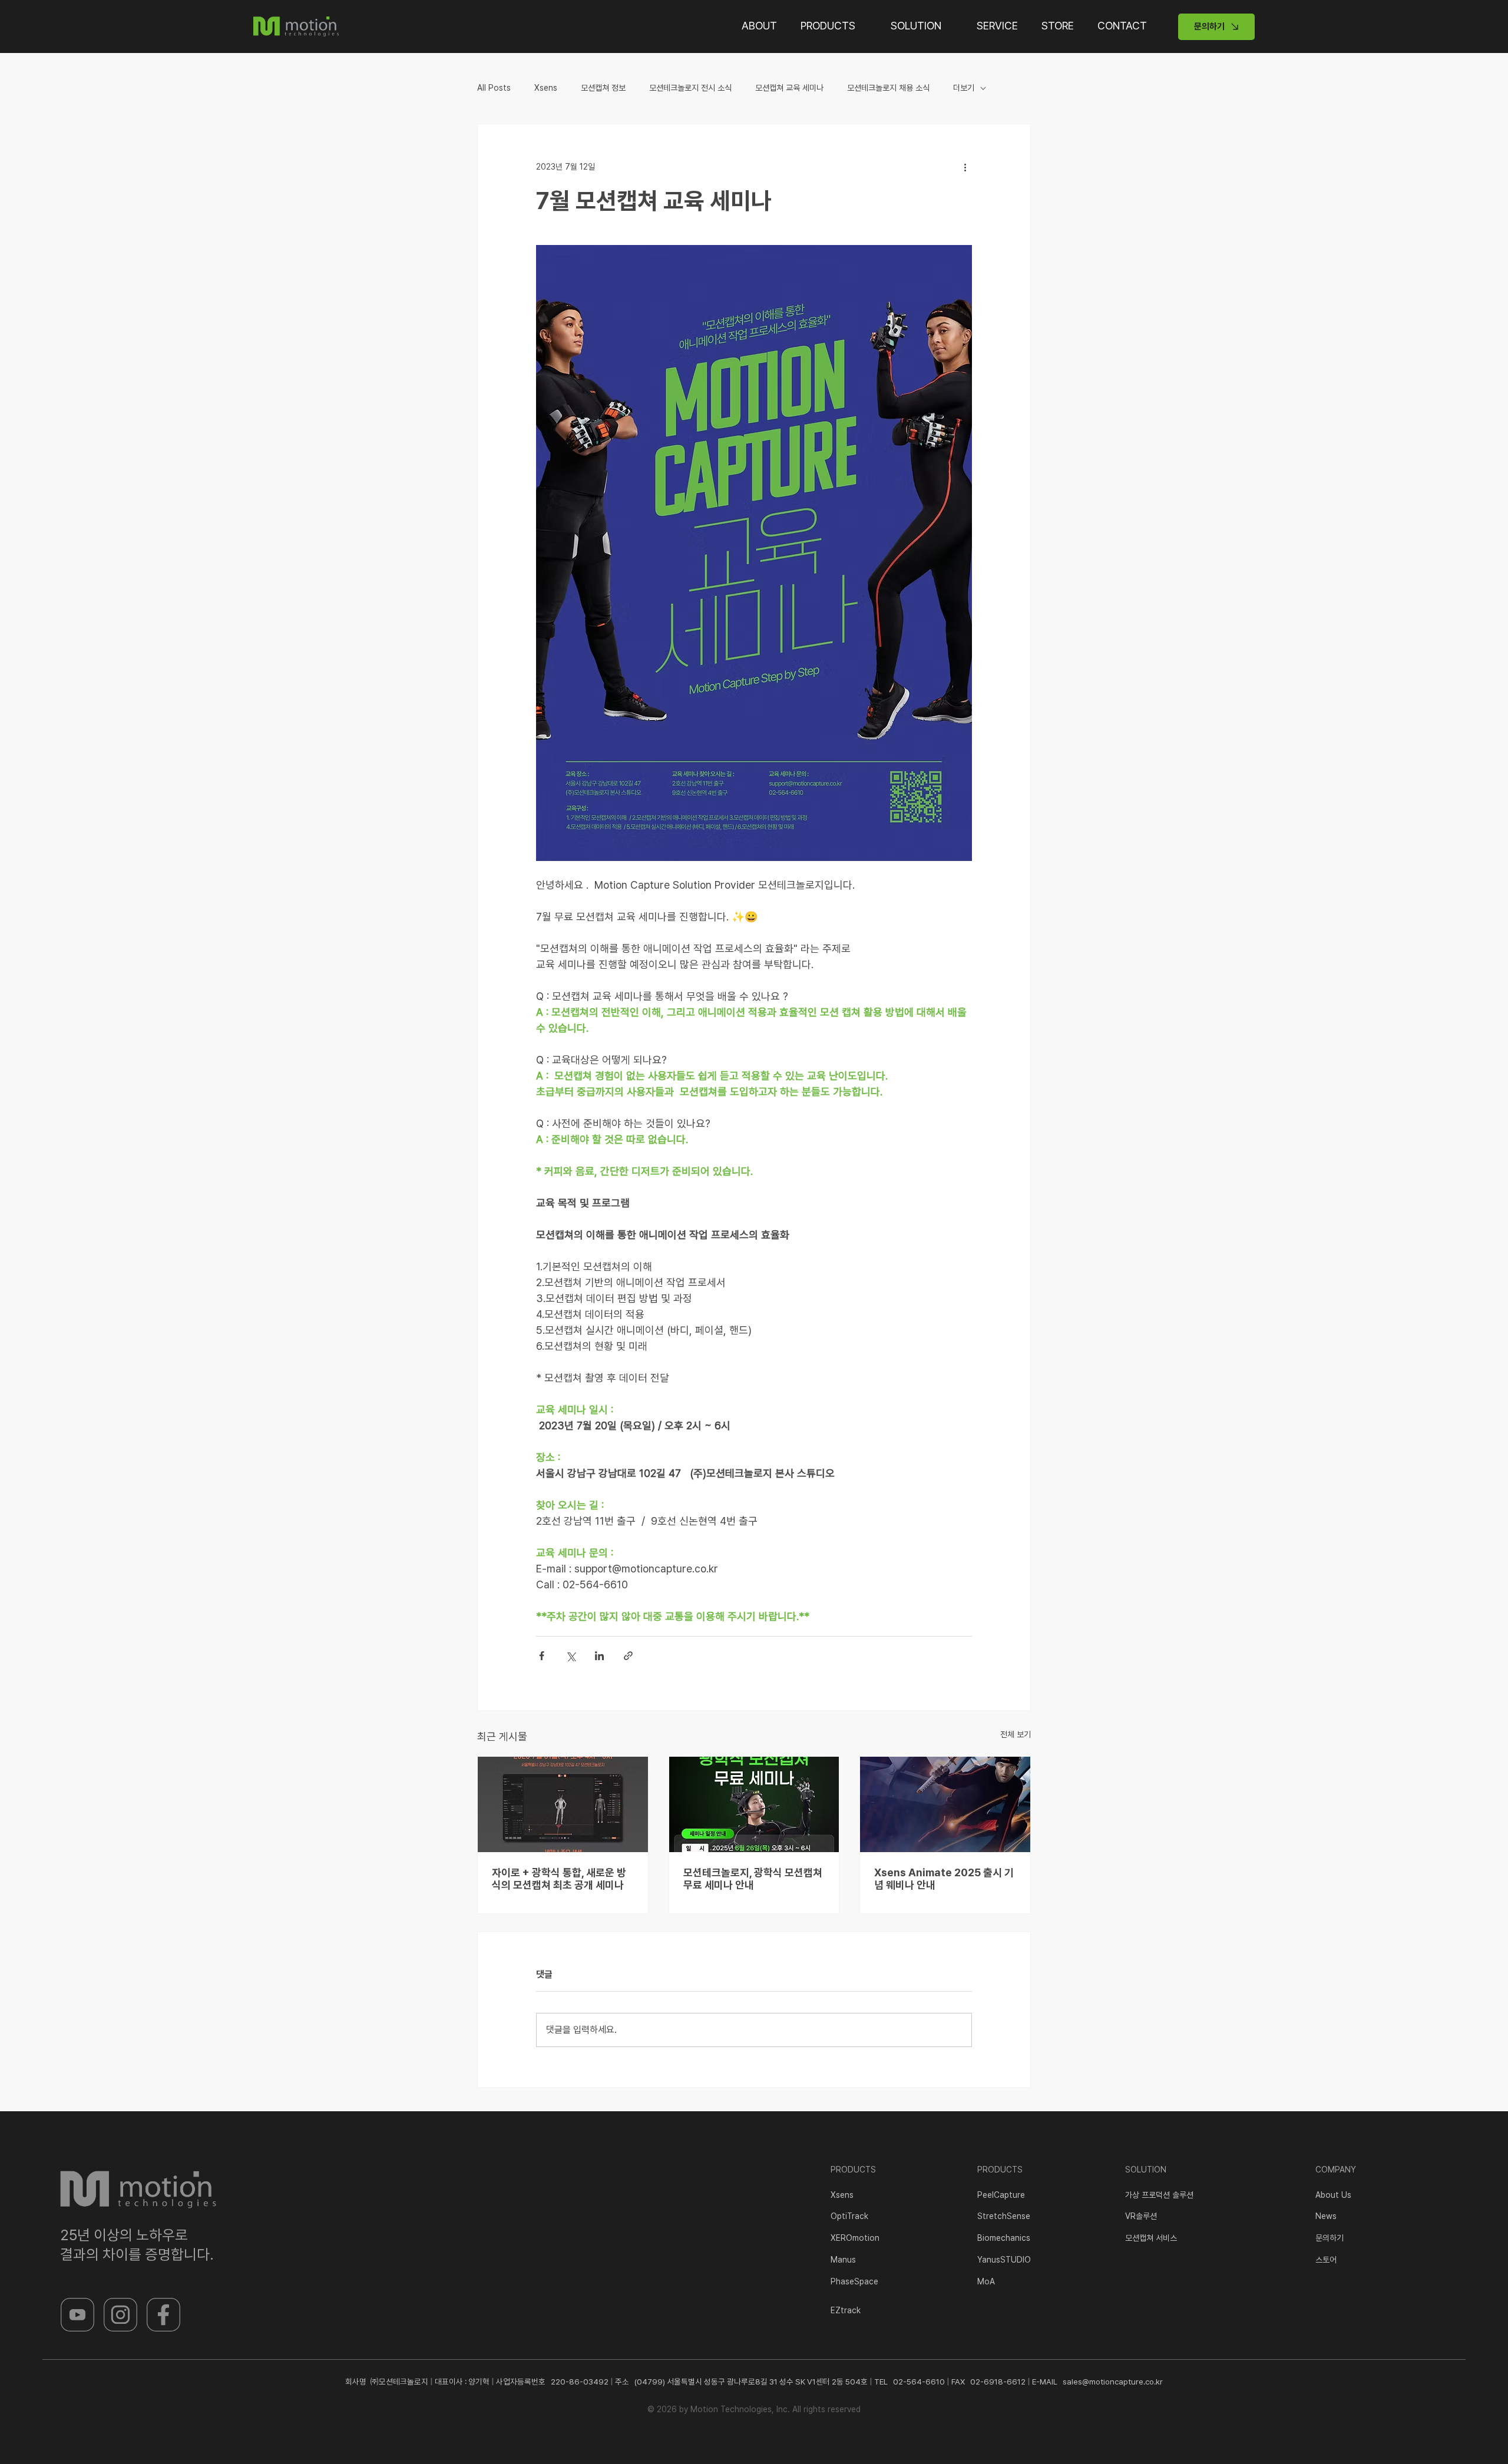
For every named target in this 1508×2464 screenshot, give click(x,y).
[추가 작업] (965, 167)
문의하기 (1330, 2238)
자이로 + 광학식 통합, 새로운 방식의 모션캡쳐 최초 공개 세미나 (559, 1879)
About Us (1333, 2195)
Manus (843, 2260)
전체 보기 (1016, 1734)
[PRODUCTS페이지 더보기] (864, 25)
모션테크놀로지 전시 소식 (690, 88)
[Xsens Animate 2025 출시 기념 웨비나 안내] (945, 1804)
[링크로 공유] (628, 1656)
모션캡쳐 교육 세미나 (789, 88)
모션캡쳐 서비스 (1151, 2238)
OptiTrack (849, 2216)
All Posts (494, 88)
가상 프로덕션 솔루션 (1159, 2195)
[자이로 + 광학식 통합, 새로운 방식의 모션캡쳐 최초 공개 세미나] (563, 1804)
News (1326, 2216)
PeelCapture (1001, 2195)
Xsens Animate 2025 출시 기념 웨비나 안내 (944, 1879)
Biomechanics (1004, 2238)
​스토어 (1326, 2260)
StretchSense (1004, 2216)
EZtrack (846, 2310)
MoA (986, 2281)
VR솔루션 (1141, 2216)
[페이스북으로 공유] (542, 1656)
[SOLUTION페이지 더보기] (950, 25)
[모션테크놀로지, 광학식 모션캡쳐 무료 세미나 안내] (754, 1804)
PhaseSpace (854, 2281)
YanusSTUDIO (1004, 2260)
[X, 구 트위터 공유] (571, 1656)
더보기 (964, 88)
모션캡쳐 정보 (603, 88)
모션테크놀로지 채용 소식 (888, 88)
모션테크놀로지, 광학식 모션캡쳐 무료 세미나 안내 (753, 1879)
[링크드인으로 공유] (599, 1656)
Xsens (546, 88)
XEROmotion (855, 2238)
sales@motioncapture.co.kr (1113, 2382)
